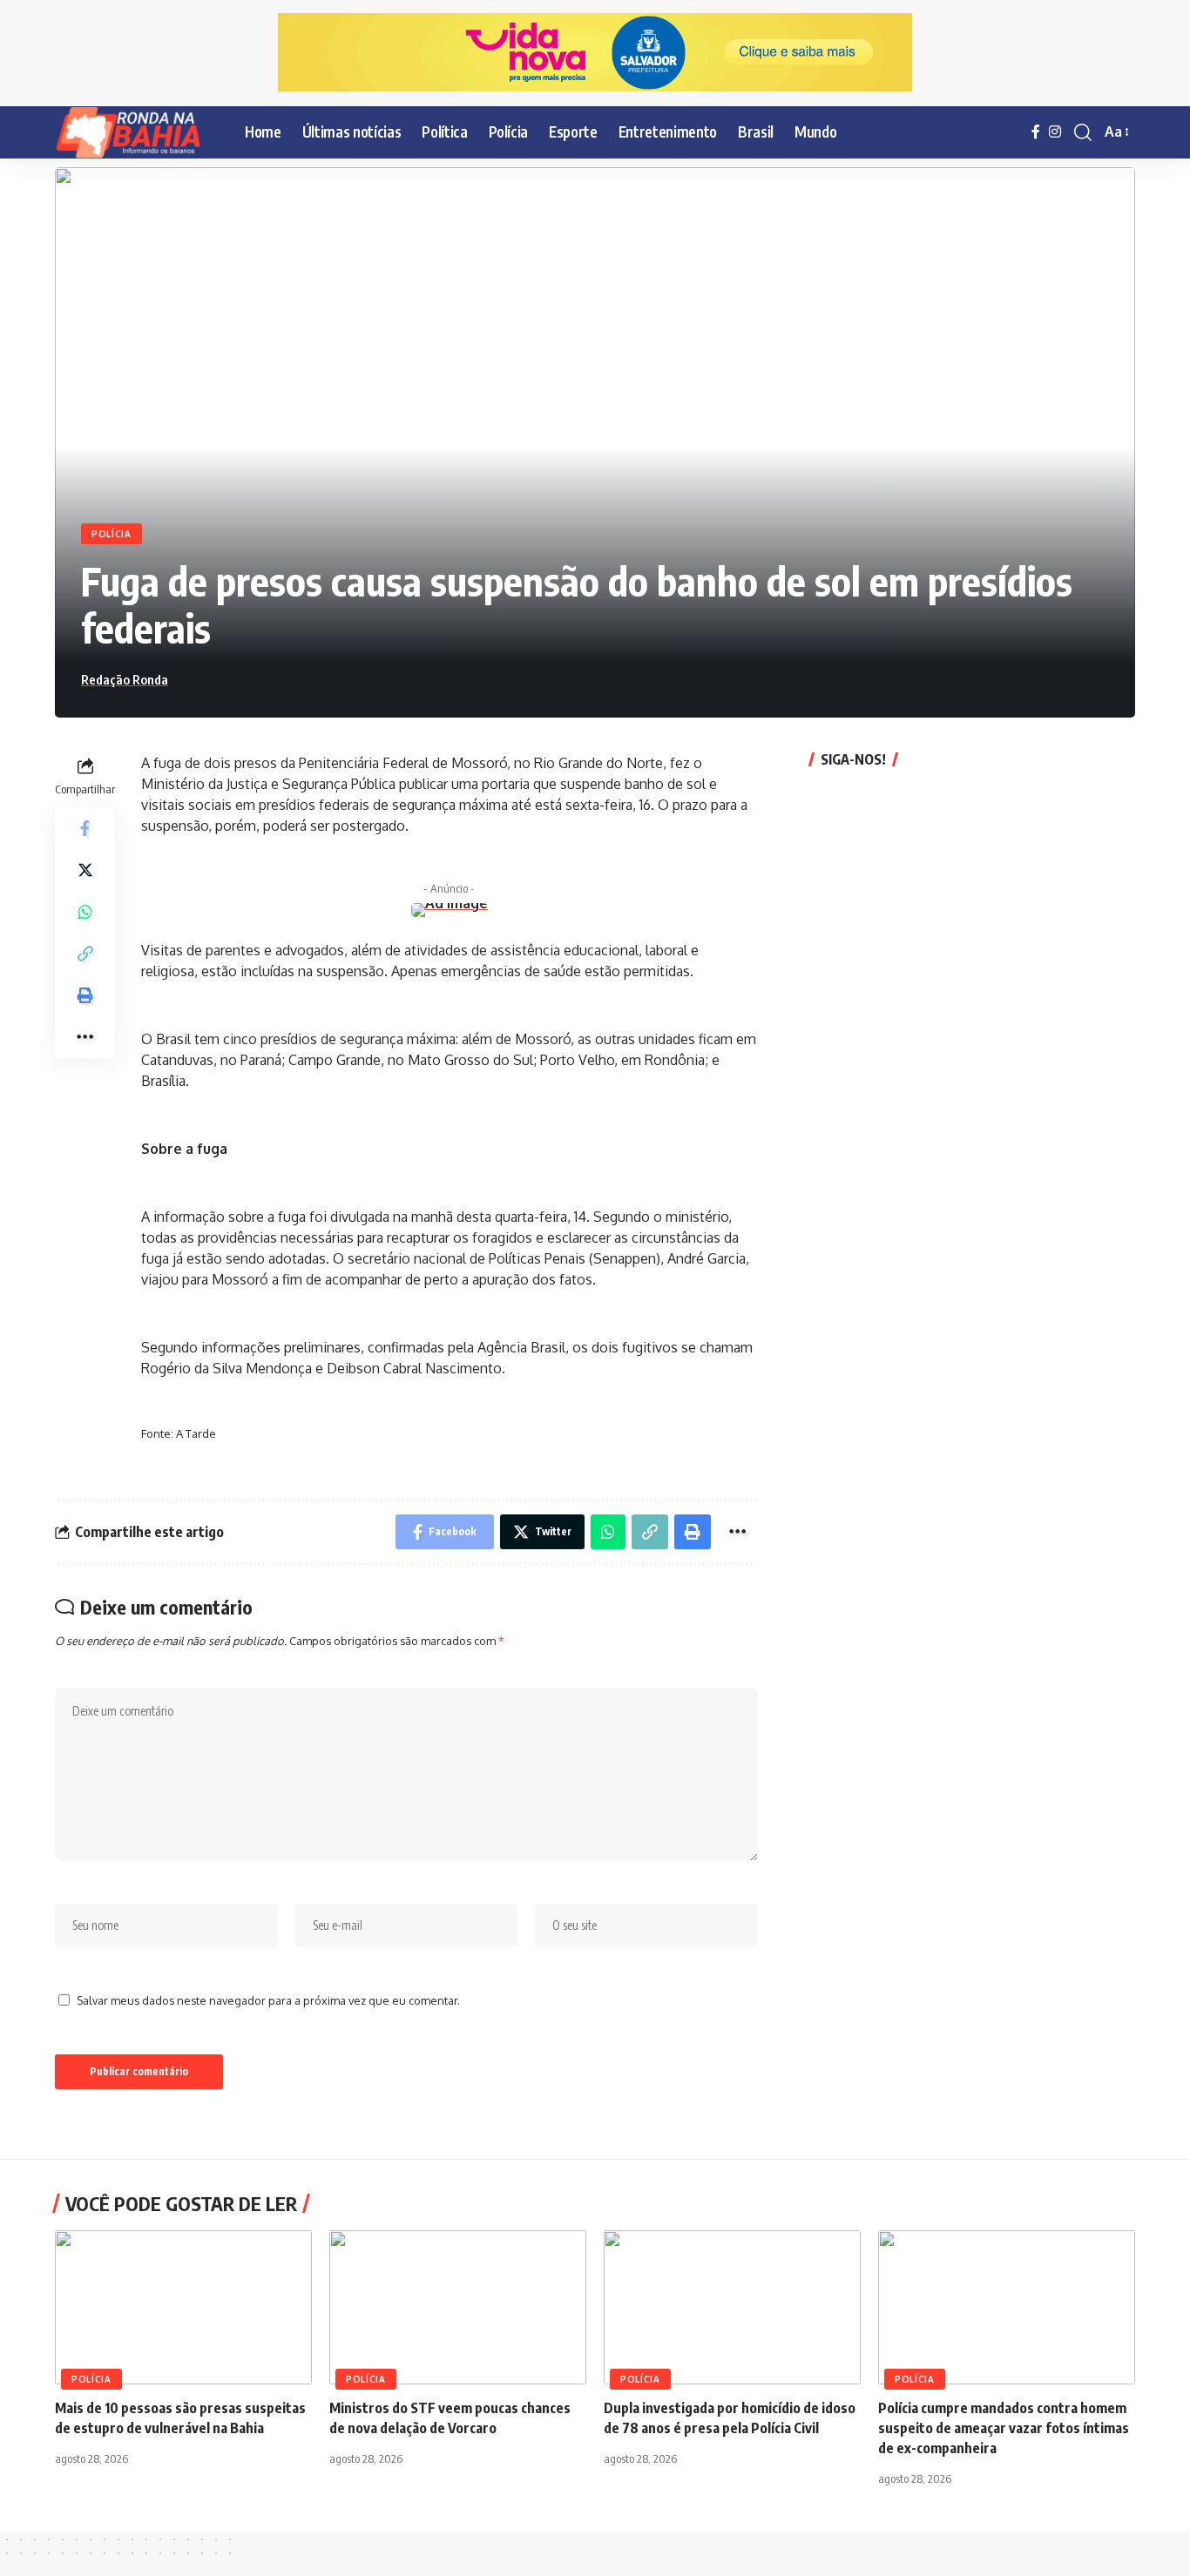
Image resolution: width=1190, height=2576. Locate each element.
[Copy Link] (85, 953)
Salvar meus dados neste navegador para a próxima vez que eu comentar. (268, 2000)
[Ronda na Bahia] (136, 132)
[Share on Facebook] (85, 827)
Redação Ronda (125, 679)
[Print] (85, 995)
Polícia (112, 534)
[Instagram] (1055, 132)
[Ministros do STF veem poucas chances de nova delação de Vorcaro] (458, 2307)
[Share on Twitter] (85, 869)
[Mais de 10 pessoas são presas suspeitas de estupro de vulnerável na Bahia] (183, 2307)
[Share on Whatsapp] (85, 911)
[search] (1083, 132)
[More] (85, 1036)
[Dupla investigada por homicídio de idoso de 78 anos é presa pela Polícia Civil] (732, 2307)
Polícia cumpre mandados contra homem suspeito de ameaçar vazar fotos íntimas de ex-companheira (1004, 2428)
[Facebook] (1036, 132)
